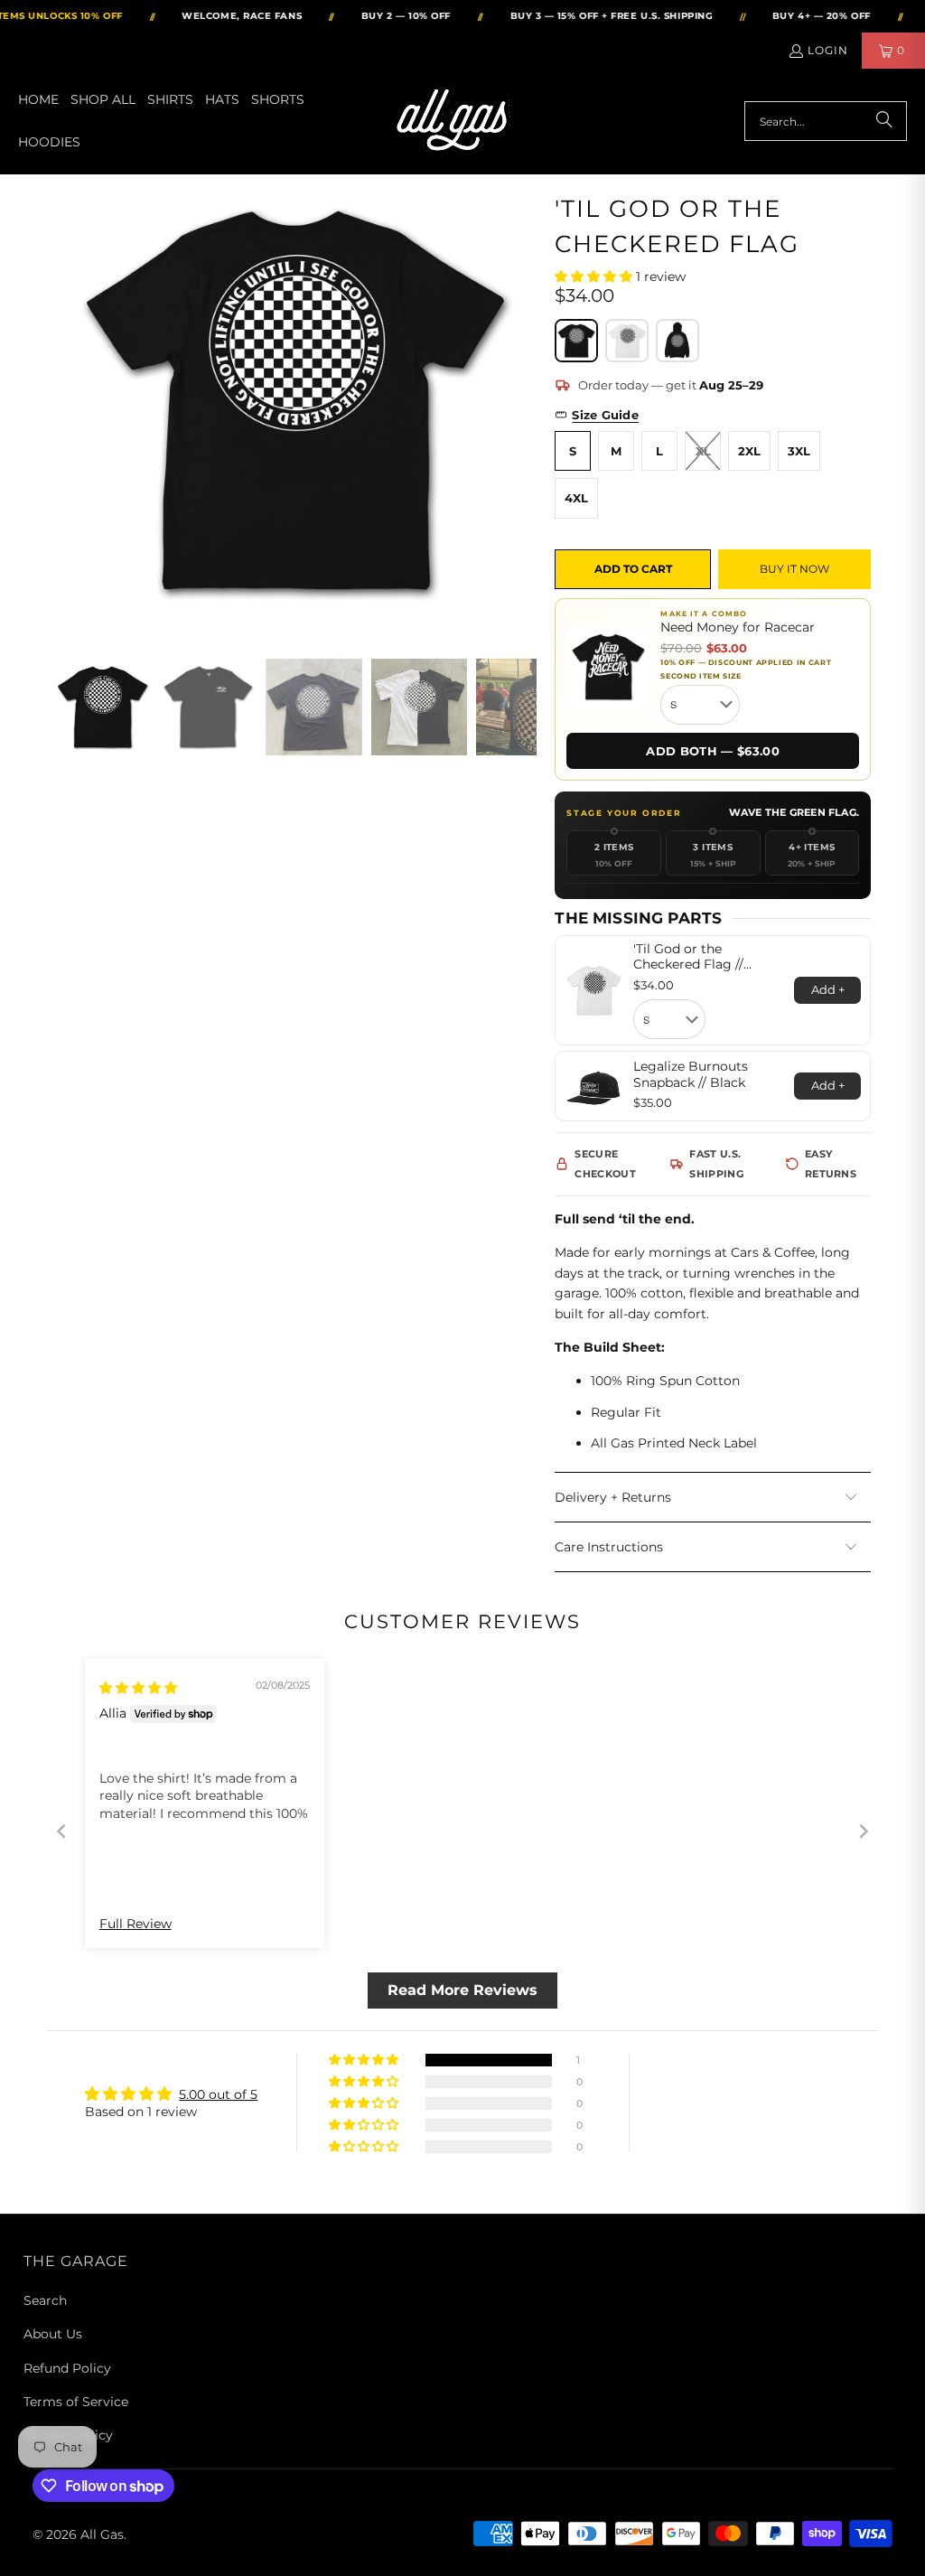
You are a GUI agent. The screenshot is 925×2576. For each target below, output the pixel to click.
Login (828, 50)
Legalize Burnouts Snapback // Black (691, 1075)
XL (703, 451)
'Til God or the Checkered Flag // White (688, 957)
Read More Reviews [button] (462, 1990)
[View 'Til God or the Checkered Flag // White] (593, 990)
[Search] (884, 121)
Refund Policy (67, 2368)
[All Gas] (456, 122)
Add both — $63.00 (713, 751)
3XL (799, 451)
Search (45, 2300)
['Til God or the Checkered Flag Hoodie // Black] (677, 341)
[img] (138, 1688)
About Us (53, 2334)
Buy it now (794, 569)
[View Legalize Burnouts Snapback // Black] (593, 1086)
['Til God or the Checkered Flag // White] (627, 341)
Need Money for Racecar (738, 628)
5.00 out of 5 (218, 2094)
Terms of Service (76, 2402)
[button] (595, 276)
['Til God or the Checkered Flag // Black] (576, 341)
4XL (576, 498)
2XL (749, 451)
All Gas (102, 2534)
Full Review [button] (135, 1924)
